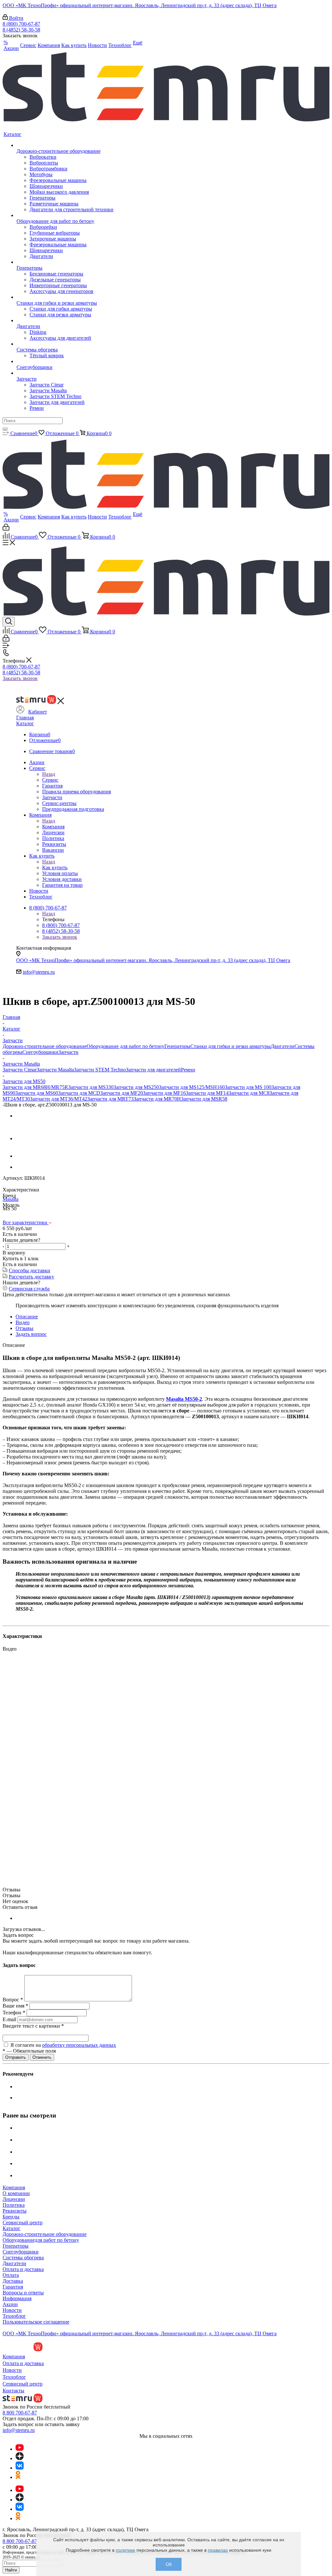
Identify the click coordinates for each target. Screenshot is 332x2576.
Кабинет (38, 712)
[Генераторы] (65, 262)
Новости (12, 2310)
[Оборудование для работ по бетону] (65, 215)
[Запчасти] (65, 373)
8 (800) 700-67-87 (21, 24)
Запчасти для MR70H (157, 1099)
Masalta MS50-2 (184, 1399)
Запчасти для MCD (79, 1093)
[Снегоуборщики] (65, 361)
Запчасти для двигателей (153, 1070)
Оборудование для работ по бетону (125, 1046)
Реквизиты (15, 2211)
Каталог (25, 723)
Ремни (188, 1070)
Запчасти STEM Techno (100, 1070)
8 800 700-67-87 (20, 2413)
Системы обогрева (23, 2258)
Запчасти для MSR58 (204, 1099)
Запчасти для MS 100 (248, 1087)
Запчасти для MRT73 (110, 1099)
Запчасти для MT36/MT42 (59, 1099)
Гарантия (13, 2287)
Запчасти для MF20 (122, 1093)
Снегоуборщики (40, 1052)
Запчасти (68, 1052)
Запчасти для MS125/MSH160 (192, 1087)
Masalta (11, 1199)
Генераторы (177, 1046)
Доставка (13, 2281)
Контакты (13, 2391)
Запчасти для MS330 (91, 1087)
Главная (25, 718)
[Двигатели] (65, 321)
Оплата (11, 2275)
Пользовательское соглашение (36, 2322)
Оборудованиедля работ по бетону (41, 2240)
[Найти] (5, 429)
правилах (218, 2550)
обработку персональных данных (79, 2045)
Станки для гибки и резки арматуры (231, 1046)
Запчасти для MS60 (37, 1093)
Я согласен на (63, 2045)
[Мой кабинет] (6, 529)
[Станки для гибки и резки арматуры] (65, 297)
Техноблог (14, 2316)
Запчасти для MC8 (249, 1093)
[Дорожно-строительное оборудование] (65, 145)
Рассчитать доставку (31, 1277)
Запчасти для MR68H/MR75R (35, 1087)
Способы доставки (30, 1270)
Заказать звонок (20, 678)
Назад (49, 774)
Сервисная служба (29, 1289)
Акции (10, 2304)
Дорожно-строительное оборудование (45, 1046)
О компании (16, 2193)
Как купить (55, 867)
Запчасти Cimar (20, 1070)
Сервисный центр (23, 2222)
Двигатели (283, 1046)
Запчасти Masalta (55, 1070)
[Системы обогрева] (65, 344)
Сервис (50, 780)
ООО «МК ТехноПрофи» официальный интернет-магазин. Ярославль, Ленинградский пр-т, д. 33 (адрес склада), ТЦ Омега (140, 5)
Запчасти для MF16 (164, 1093)
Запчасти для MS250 (136, 1087)
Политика (14, 2205)
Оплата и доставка (23, 2269)
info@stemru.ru (39, 972)
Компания (53, 827)
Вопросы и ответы (23, 2293)
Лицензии (14, 2199)
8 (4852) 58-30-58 (21, 30)
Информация (17, 2298)
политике (125, 2550)
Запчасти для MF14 (207, 1093)
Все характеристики (26, 1222)
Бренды (11, 2217)
